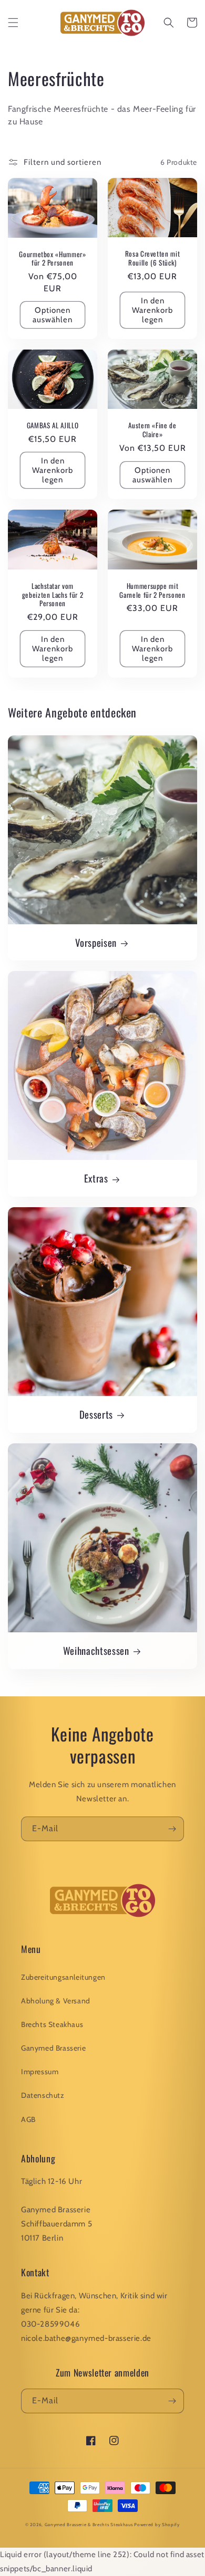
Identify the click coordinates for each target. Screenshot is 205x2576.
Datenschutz (43, 2095)
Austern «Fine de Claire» (152, 430)
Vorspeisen (96, 943)
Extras (96, 1178)
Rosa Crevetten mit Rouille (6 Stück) (153, 258)
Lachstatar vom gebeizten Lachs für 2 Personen (53, 595)
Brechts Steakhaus (52, 2024)
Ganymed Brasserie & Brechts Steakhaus (89, 2525)
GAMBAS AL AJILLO (53, 425)
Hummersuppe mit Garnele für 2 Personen (152, 590)
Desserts (96, 1414)
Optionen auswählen (53, 315)
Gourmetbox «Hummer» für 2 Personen (53, 259)
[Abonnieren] (172, 1829)
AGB (28, 2119)
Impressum (40, 2072)
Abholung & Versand (56, 2001)
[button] (13, 23)
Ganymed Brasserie (53, 2048)
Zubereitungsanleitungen (63, 1977)
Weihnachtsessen (96, 1651)
